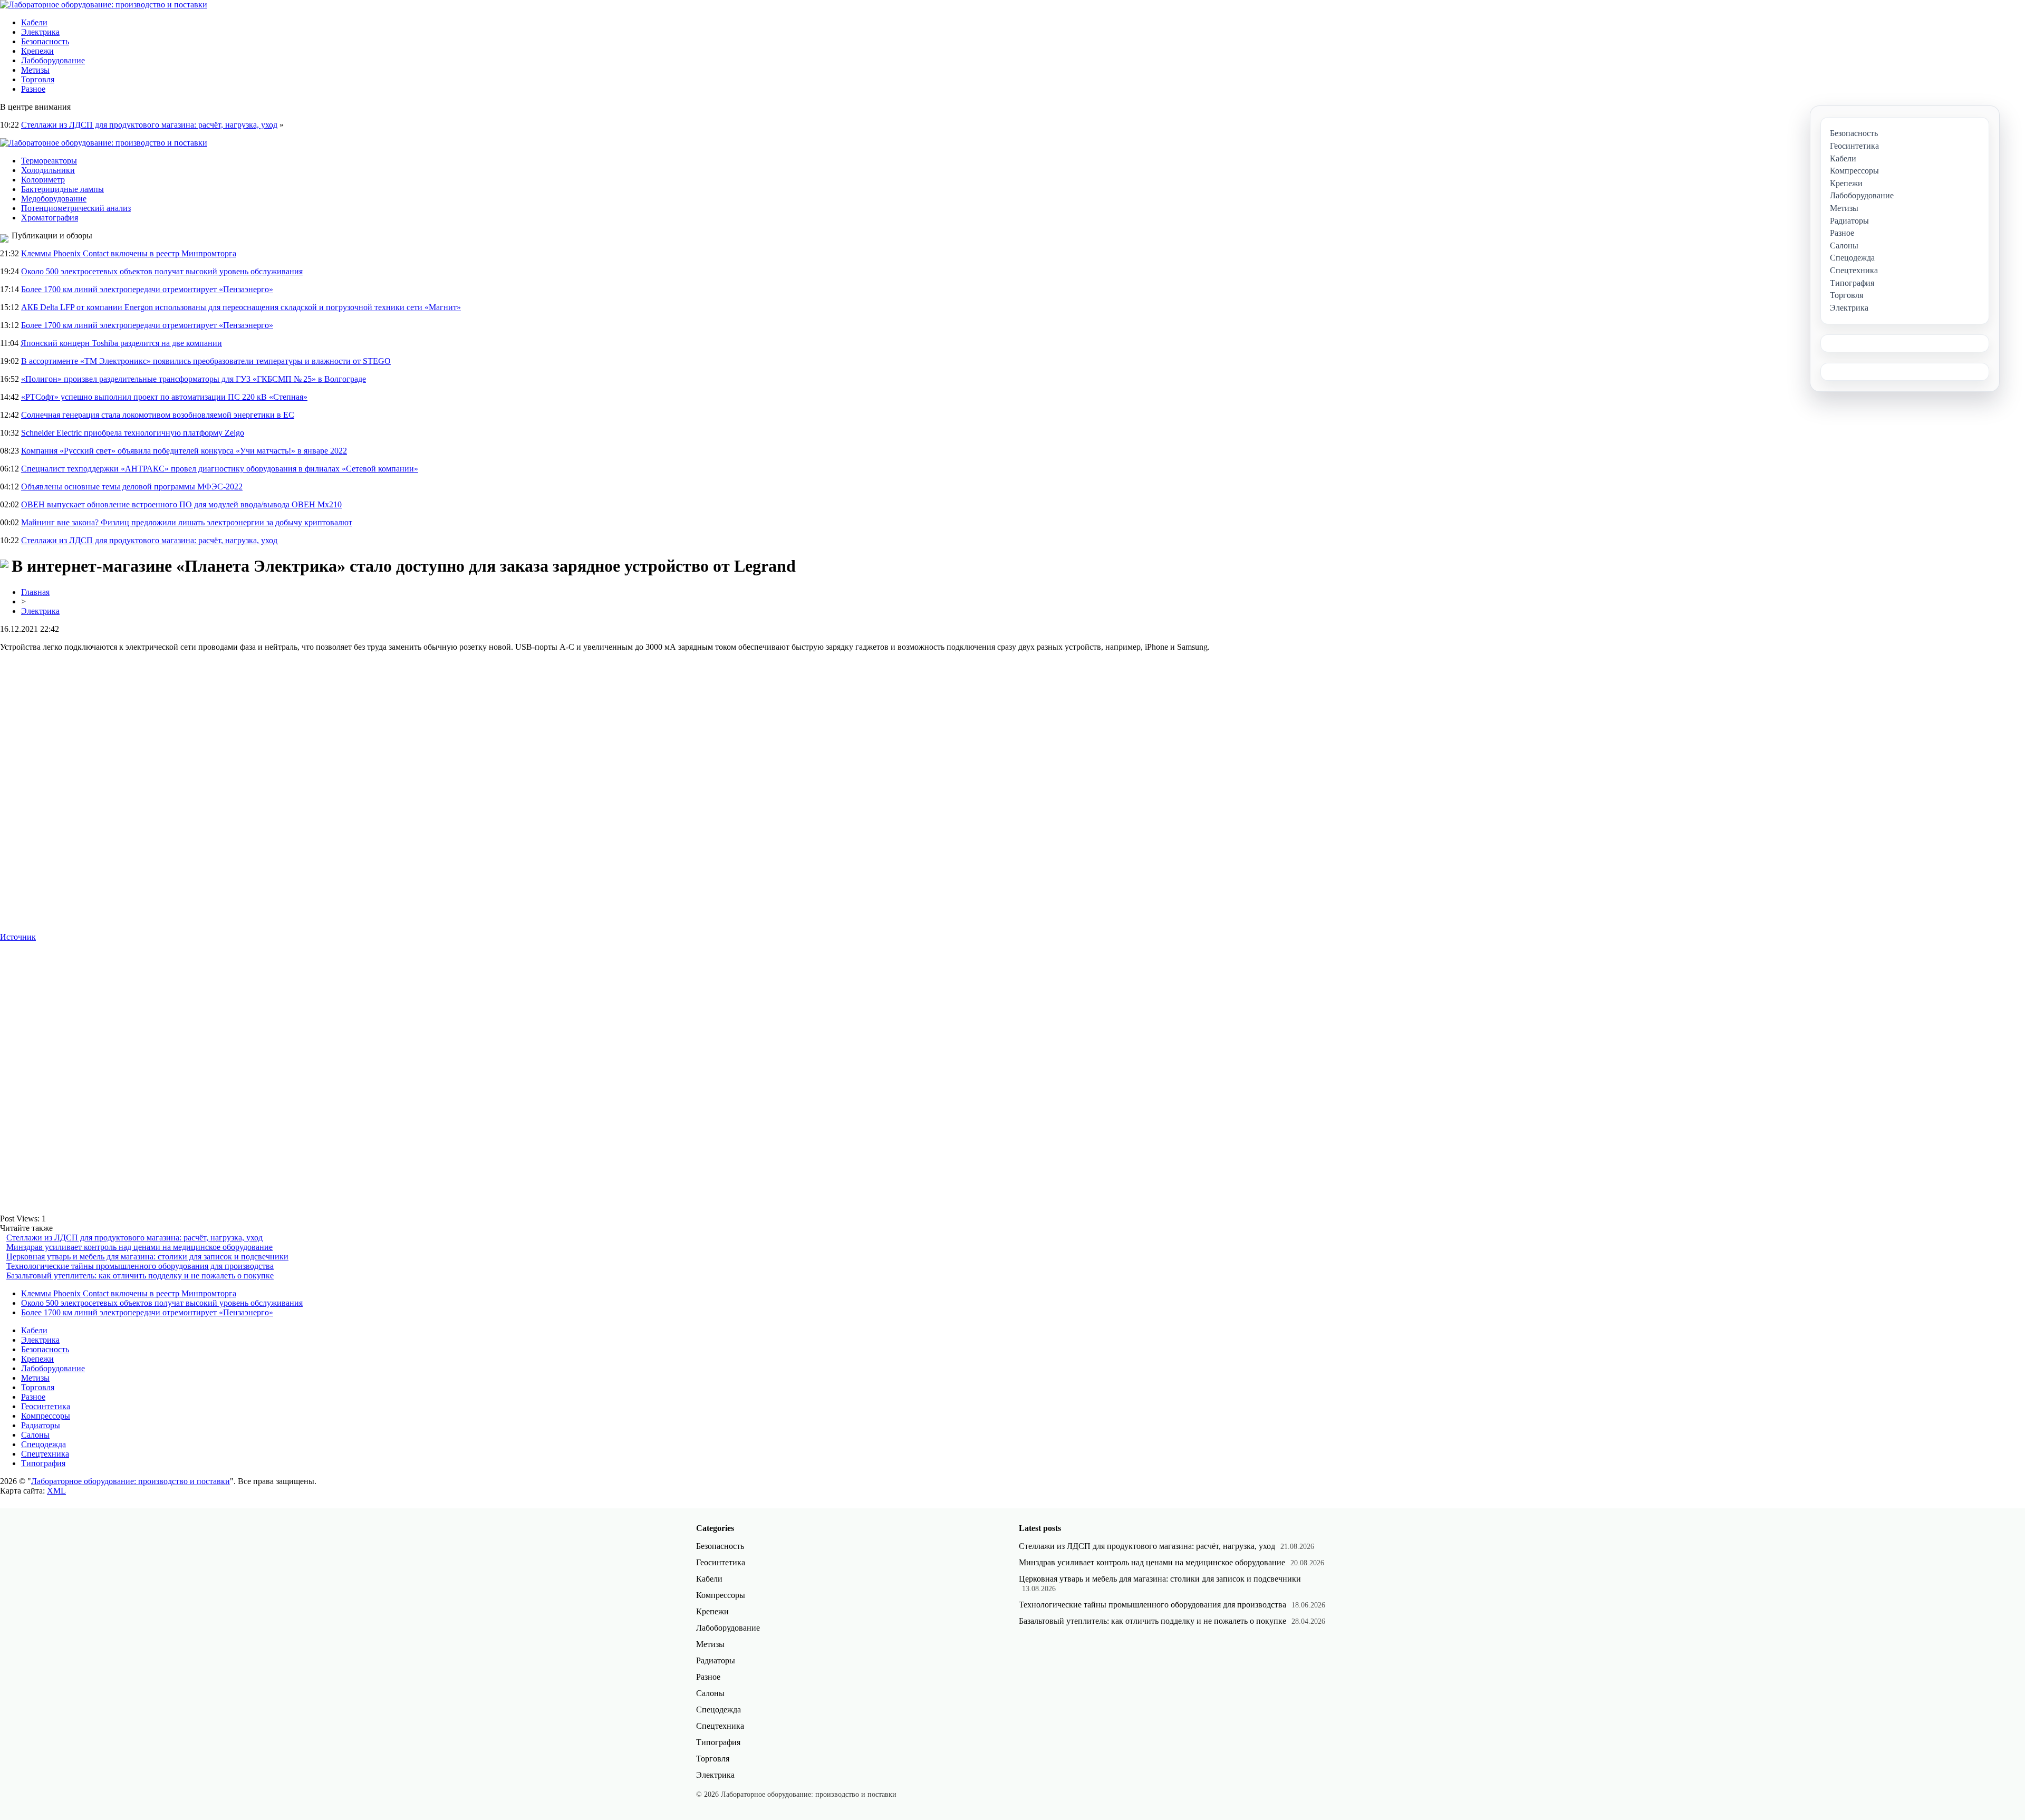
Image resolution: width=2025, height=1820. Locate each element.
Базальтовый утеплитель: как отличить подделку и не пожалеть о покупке (140, 1275)
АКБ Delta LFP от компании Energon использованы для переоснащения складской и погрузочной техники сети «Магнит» (241, 307)
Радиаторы (41, 1425)
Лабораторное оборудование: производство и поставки (131, 1481)
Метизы (35, 70)
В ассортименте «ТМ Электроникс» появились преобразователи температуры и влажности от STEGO (206, 361)
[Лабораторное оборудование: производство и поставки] (104, 4)
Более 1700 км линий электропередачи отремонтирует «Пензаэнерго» (147, 289)
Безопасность (45, 41)
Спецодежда (44, 1444)
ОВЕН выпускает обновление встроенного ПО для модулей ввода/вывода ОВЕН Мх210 (181, 504)
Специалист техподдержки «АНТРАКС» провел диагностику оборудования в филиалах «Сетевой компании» (220, 469)
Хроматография (50, 218)
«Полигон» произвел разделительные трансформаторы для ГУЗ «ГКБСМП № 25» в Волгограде (194, 379)
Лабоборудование (53, 60)
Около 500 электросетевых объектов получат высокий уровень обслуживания (162, 271)
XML (56, 1491)
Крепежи (37, 51)
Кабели (34, 22)
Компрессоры (46, 1416)
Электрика (40, 32)
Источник (18, 937)
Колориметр (43, 180)
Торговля (38, 79)
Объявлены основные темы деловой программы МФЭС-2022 (132, 487)
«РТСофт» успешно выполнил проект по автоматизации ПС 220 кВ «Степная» (164, 397)
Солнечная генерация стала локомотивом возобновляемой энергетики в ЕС (158, 415)
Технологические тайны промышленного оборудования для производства (140, 1266)
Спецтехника (45, 1454)
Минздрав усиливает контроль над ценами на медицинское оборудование (139, 1247)
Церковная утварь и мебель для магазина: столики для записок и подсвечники (147, 1256)
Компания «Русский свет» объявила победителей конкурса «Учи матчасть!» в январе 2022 (184, 451)
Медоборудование (54, 199)
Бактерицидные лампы (62, 189)
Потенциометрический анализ (76, 208)
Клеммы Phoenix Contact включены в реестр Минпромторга (129, 253)
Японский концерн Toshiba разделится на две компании (121, 343)
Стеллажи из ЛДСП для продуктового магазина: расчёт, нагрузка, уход (149, 125)
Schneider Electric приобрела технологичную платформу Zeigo (133, 433)
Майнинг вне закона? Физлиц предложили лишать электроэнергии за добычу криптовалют (187, 522)
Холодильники (48, 170)
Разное (33, 89)
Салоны (35, 1435)
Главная (35, 592)
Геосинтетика (46, 1406)
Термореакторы (49, 161)
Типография (43, 1463)
